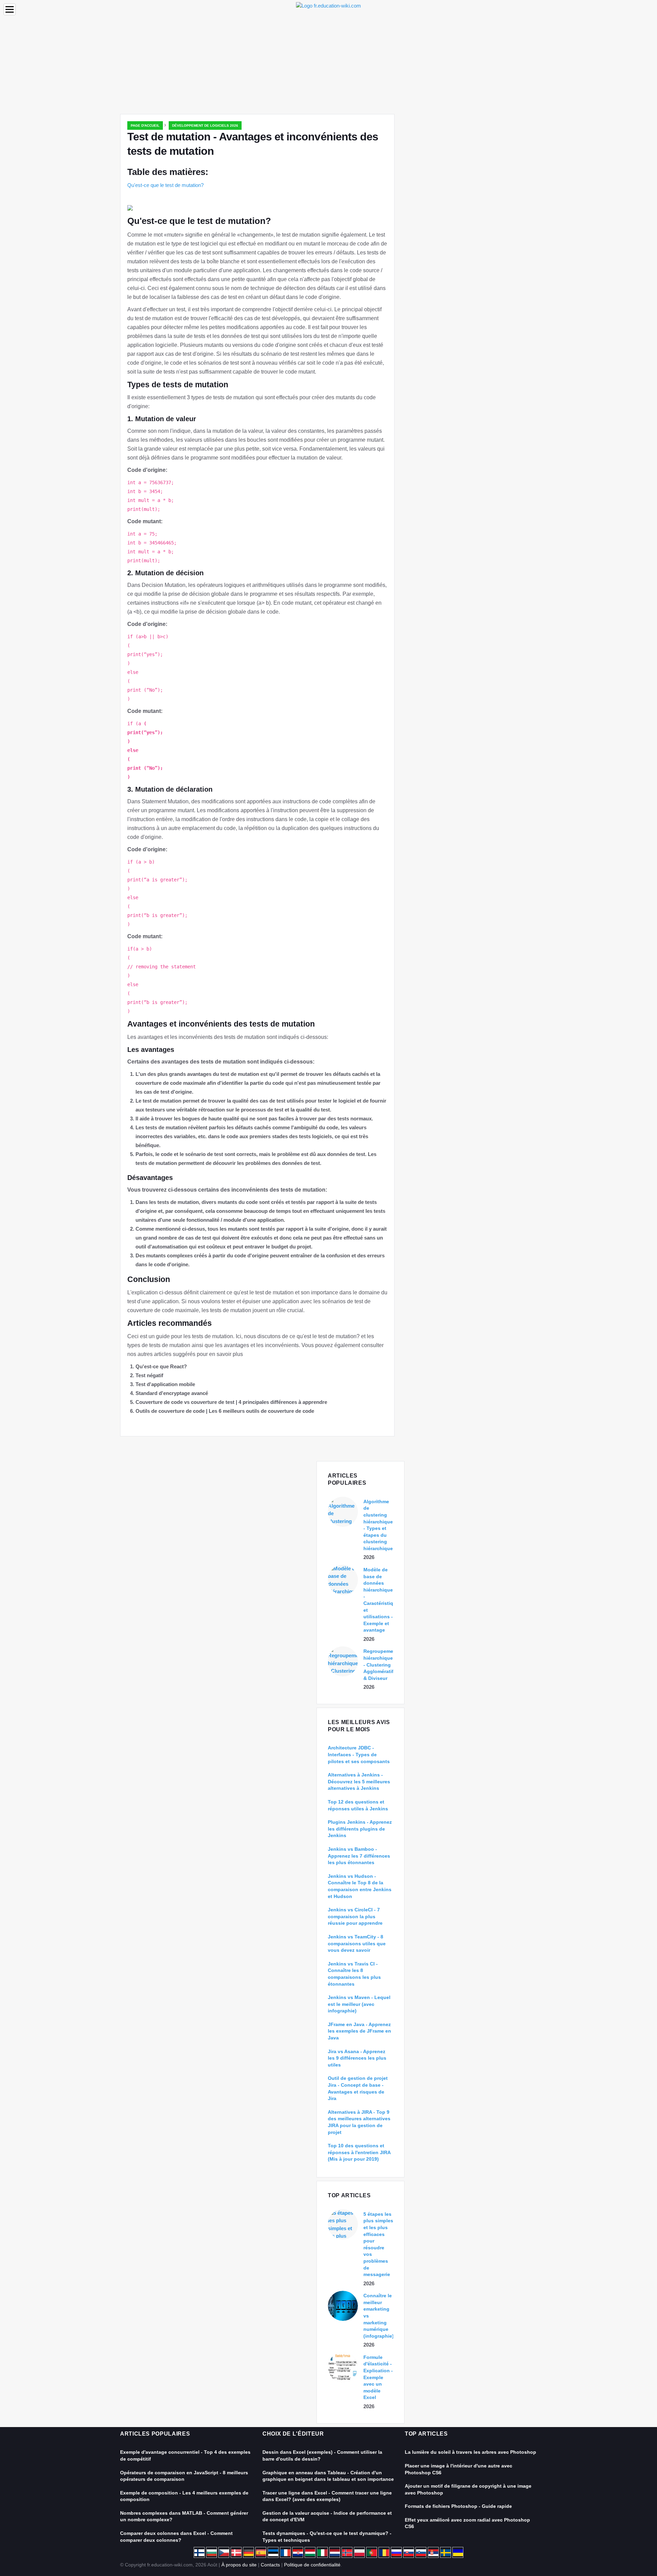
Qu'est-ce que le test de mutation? (165, 185)
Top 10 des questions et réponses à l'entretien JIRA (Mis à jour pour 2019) (359, 2152)
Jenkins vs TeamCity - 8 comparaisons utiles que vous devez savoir (357, 1943)
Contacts (270, 2565)
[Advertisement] (328, 63)
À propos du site (239, 2565)
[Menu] (10, 9)
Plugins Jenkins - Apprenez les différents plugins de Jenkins (360, 1829)
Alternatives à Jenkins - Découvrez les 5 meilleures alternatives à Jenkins (359, 1781)
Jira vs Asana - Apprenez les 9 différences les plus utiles (357, 2058)
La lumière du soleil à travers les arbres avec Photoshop (471, 2452)
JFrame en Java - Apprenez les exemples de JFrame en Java (359, 2031)
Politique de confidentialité (312, 2565)
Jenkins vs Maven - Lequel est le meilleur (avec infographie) (359, 2004)
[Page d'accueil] (328, 5)
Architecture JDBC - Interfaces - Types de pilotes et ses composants (359, 1754)
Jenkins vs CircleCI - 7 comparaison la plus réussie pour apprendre (355, 1916)
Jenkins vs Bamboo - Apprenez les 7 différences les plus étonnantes (359, 1856)
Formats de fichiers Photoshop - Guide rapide (458, 2506)
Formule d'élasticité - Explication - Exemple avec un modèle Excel (378, 2377)
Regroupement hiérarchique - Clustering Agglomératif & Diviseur (381, 1664)
